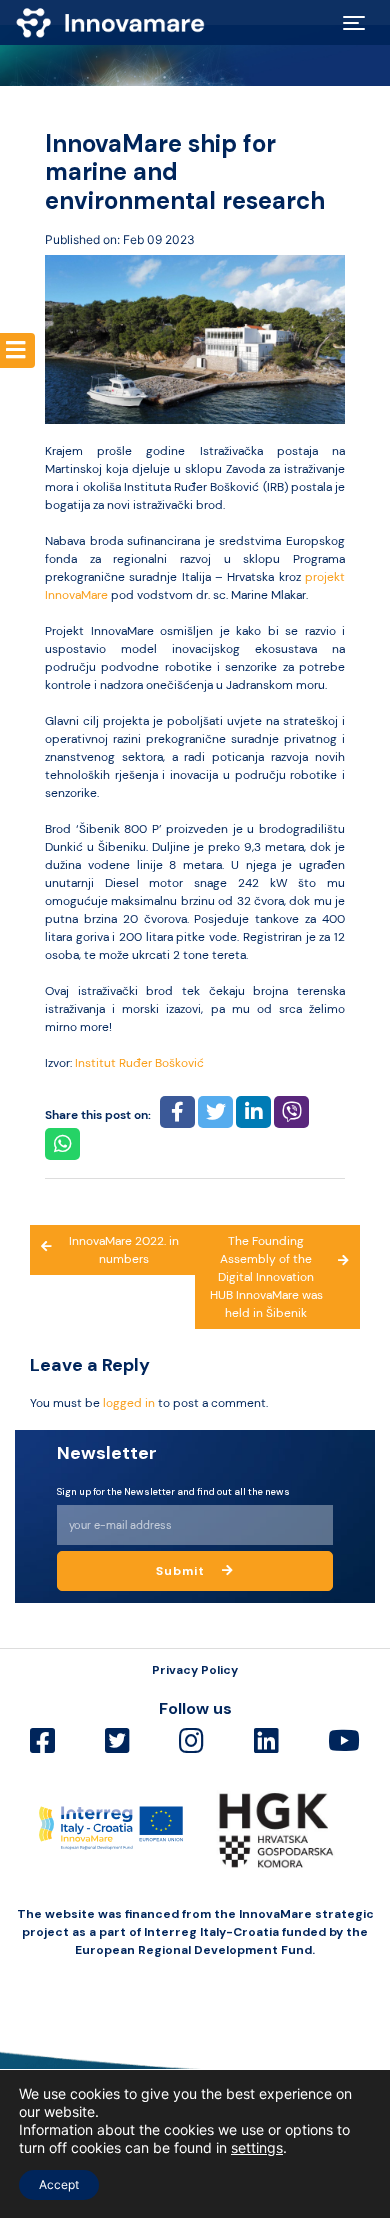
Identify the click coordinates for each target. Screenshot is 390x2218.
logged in (129, 1403)
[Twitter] (117, 1741)
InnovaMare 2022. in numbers (124, 1250)
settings (257, 2147)
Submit (182, 1571)
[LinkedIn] (266, 1741)
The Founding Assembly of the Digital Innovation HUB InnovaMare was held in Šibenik (266, 1277)
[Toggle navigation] (354, 23)
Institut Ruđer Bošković (139, 1063)
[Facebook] (42, 1741)
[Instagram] (191, 1741)
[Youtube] (344, 1741)
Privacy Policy (195, 1670)
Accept (59, 2184)
